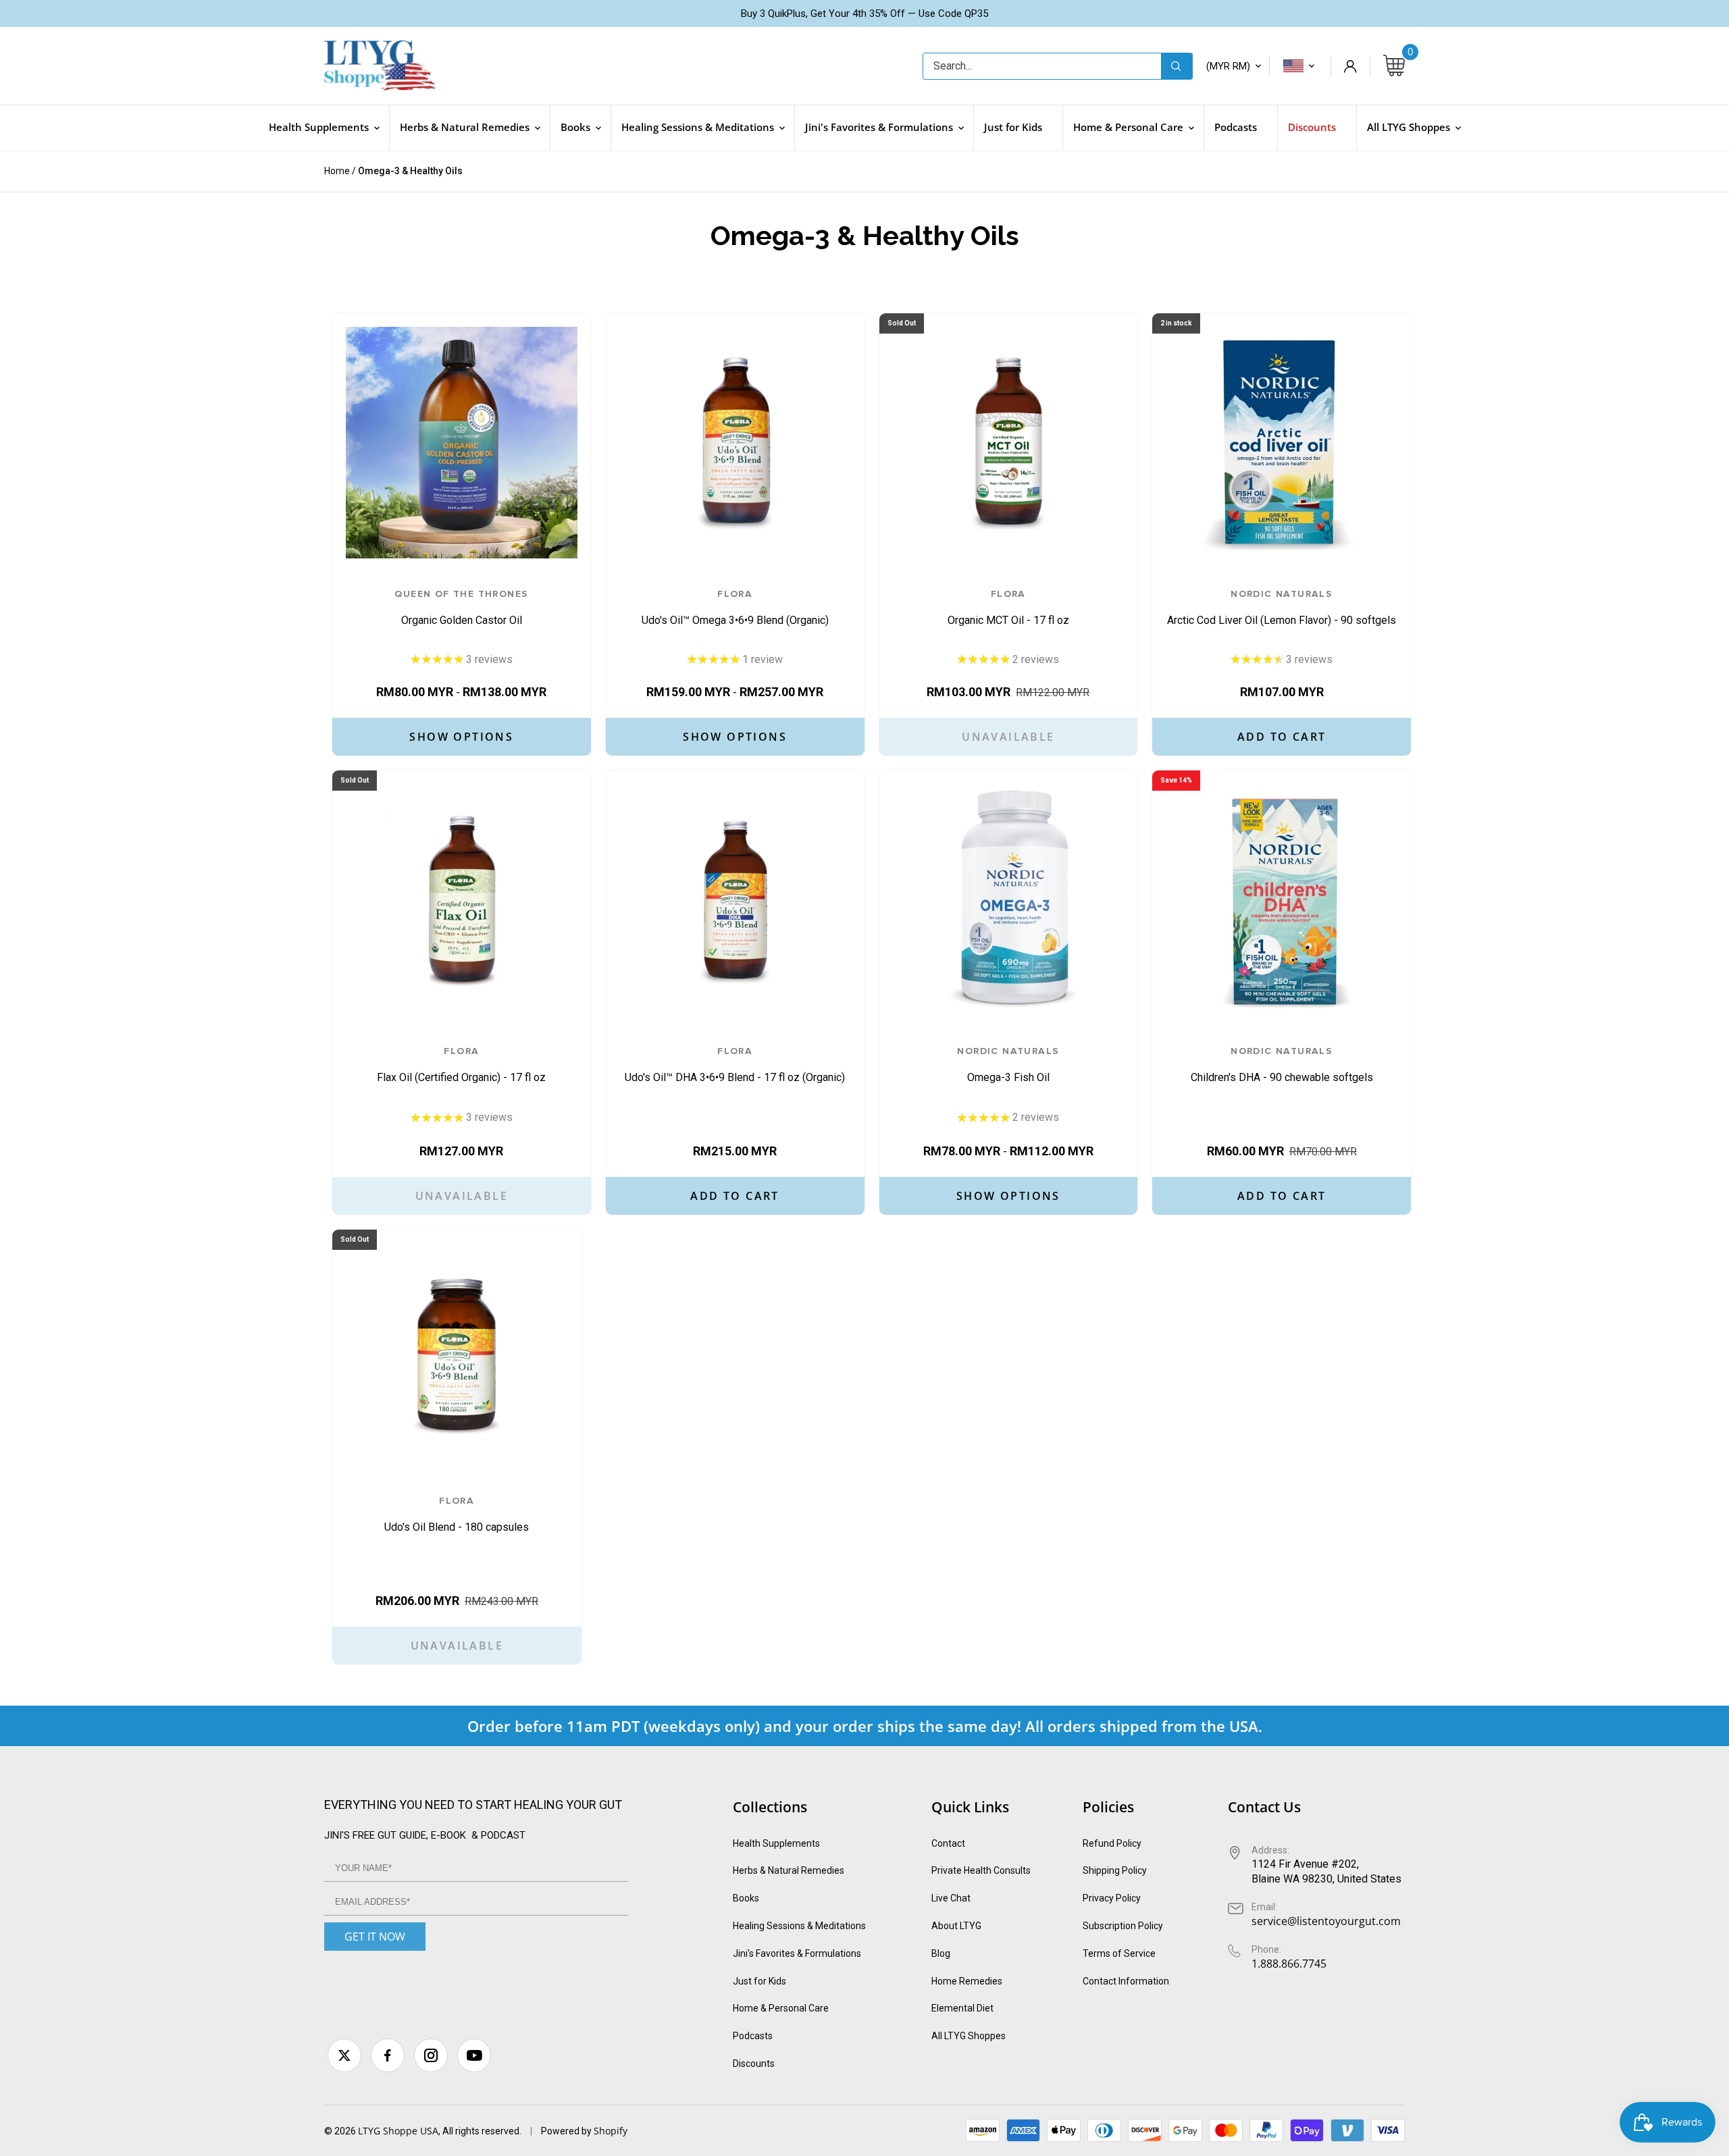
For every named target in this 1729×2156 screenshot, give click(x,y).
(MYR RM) (1228, 66)
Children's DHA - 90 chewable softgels (1282, 1065)
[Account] (1350, 66)
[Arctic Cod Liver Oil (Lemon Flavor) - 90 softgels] (1282, 443)
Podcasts (753, 2036)
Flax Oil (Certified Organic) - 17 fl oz (461, 1065)
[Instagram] (431, 2055)
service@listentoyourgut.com (1326, 1921)
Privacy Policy (1112, 1898)
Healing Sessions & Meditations (799, 1926)
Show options (461, 737)
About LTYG (956, 1926)
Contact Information (1126, 1981)
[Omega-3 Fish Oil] (1009, 900)
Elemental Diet (962, 2008)
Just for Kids (759, 1981)
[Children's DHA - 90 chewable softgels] (1282, 900)
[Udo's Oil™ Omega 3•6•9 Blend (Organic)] (735, 443)
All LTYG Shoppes (969, 2036)
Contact (948, 1843)
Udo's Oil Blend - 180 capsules (457, 1515)
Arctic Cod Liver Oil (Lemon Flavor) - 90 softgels (1282, 608)
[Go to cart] (1394, 66)
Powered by (567, 2131)
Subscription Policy (1123, 1926)
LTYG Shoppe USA (398, 2131)
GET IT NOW (375, 1937)
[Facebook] (388, 2055)
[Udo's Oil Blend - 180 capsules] (457, 1354)
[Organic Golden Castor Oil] (462, 443)
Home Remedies (967, 1981)
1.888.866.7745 (1289, 1964)
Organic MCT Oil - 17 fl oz (1008, 608)
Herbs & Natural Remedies (789, 1870)
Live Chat (951, 1898)
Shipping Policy (1115, 1870)
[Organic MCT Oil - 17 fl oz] (1009, 443)
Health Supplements (776, 1843)
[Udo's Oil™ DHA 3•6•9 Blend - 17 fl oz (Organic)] (735, 900)
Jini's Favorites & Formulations (797, 1953)
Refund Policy (1112, 1843)
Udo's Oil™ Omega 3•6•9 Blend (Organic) (735, 608)
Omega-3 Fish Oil (1008, 1065)
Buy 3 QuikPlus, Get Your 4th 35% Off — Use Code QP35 (864, 14)
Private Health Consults (981, 1870)
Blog (941, 1953)
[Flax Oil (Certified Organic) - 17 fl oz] (462, 900)
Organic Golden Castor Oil (461, 608)
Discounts (754, 2063)
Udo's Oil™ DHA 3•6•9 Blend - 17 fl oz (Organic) (735, 1065)
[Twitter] (344, 2055)
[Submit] (1177, 66)
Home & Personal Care (781, 2008)
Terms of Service (1119, 1953)
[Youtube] (474, 2055)
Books (746, 1898)
